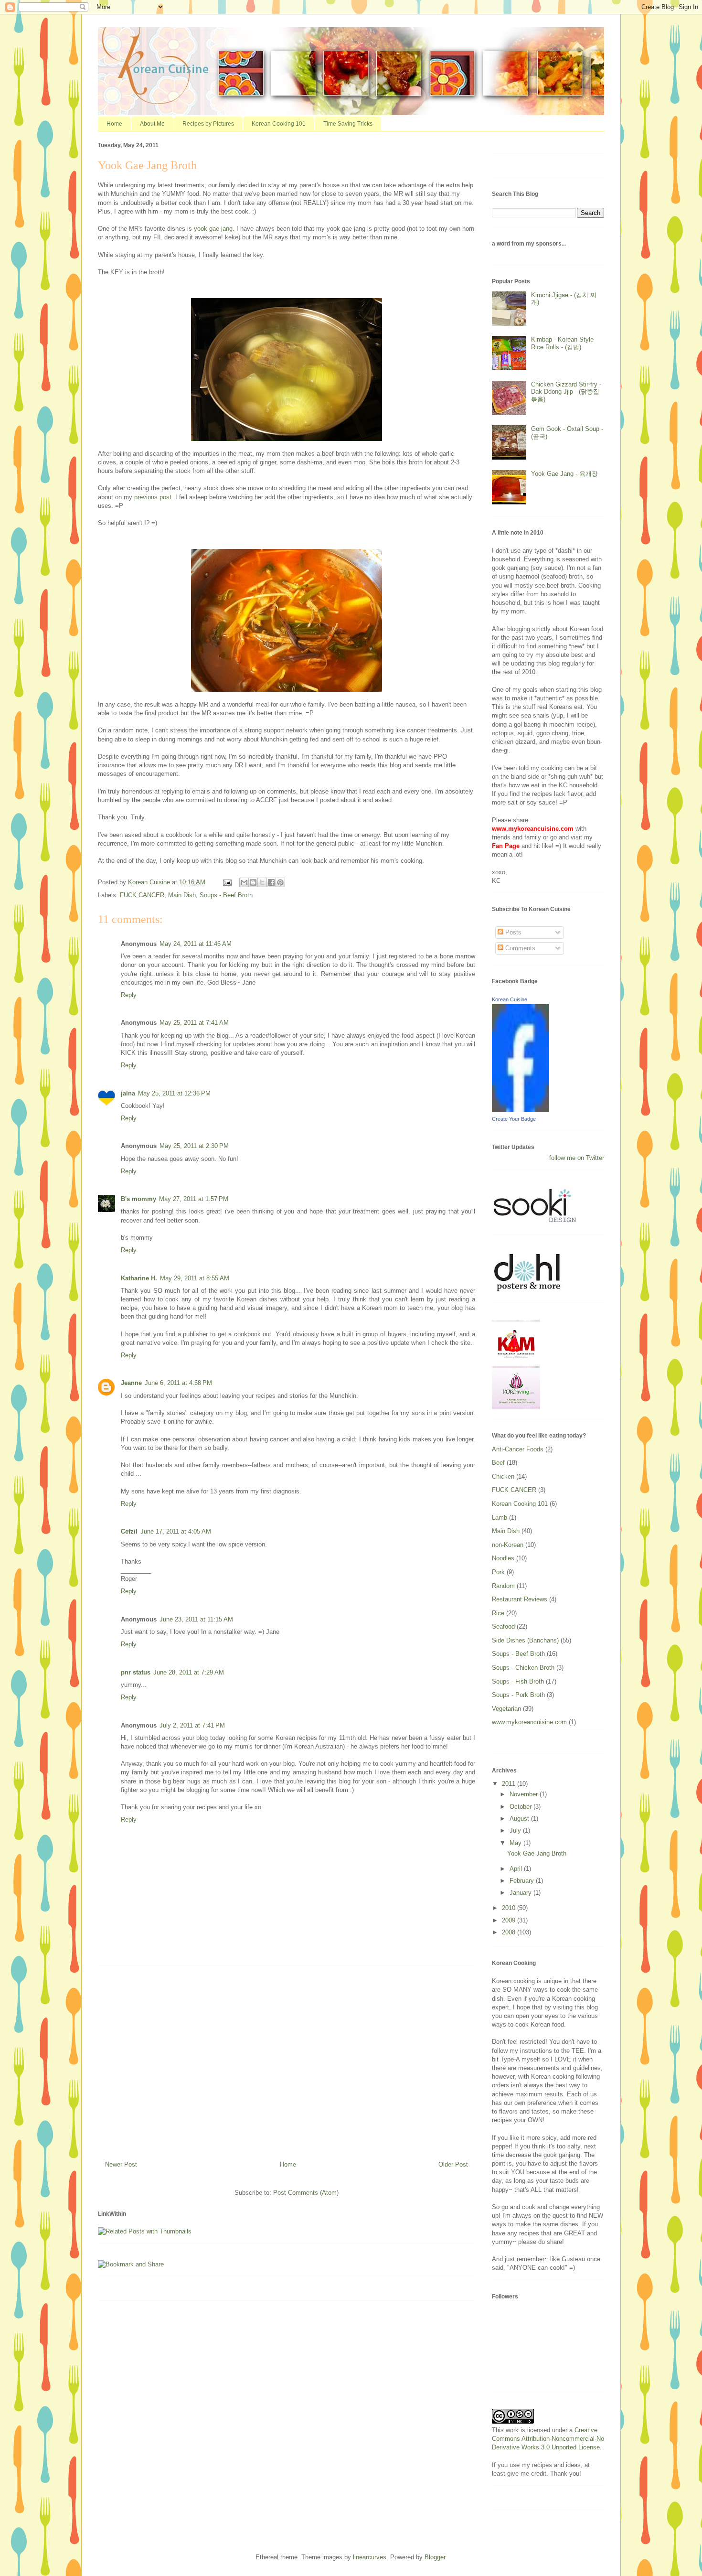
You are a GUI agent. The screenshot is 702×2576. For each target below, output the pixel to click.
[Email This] (244, 882)
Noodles (503, 1558)
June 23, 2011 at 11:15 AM (196, 1619)
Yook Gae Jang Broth (537, 1853)
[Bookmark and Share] (131, 2264)
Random (503, 1586)
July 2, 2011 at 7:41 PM (192, 1725)
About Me (152, 124)
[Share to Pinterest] (280, 882)
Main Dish (182, 895)
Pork (498, 1572)
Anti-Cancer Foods (518, 1449)
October (521, 1807)
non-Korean (508, 1545)
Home (114, 124)
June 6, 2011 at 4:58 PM (178, 1383)
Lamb (500, 1518)
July (516, 1830)
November (525, 1794)
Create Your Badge (514, 1119)
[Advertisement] (287, 2060)
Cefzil (129, 1531)
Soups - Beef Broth (226, 895)
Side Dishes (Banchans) (525, 1640)
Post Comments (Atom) (306, 2193)
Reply (129, 995)
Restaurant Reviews (520, 1599)
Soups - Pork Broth (518, 1695)
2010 (510, 1908)
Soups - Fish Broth (518, 1681)
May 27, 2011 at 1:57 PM (194, 1199)
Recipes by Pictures (208, 124)
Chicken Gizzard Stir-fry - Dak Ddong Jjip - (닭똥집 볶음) (566, 392)
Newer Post (121, 2164)
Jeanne (131, 1383)
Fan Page (506, 846)
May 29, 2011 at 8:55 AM (195, 1278)
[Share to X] (262, 882)
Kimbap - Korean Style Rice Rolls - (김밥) (562, 343)
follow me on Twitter (577, 1158)
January (521, 1893)
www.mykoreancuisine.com (529, 1722)
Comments (519, 948)
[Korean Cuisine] (521, 1110)
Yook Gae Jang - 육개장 (564, 474)
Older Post (453, 2164)
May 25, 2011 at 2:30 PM (194, 1146)
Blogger (435, 2557)
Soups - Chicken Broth (523, 1668)
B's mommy (138, 1199)
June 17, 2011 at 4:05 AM (176, 1531)
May (516, 1843)
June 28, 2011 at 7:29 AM (189, 1672)
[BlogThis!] (253, 882)
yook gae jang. (214, 229)
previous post (153, 497)
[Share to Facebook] (271, 882)
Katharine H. (139, 1278)
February (523, 1881)
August (520, 1819)
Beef (498, 1463)
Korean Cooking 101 (279, 124)
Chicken (503, 1476)
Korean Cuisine (510, 999)
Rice (498, 1613)
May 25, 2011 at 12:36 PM (174, 1093)
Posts (512, 932)
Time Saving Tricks (348, 124)
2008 (510, 1932)
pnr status (136, 1672)
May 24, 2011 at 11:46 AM (196, 944)
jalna (128, 1093)
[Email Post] (227, 882)
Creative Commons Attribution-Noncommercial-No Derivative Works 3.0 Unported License (548, 2439)
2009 (510, 1920)
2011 (510, 1784)
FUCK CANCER (142, 895)
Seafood (503, 1626)
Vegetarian (506, 1709)
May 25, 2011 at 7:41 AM (194, 1023)
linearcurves (370, 2557)
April (517, 1869)
